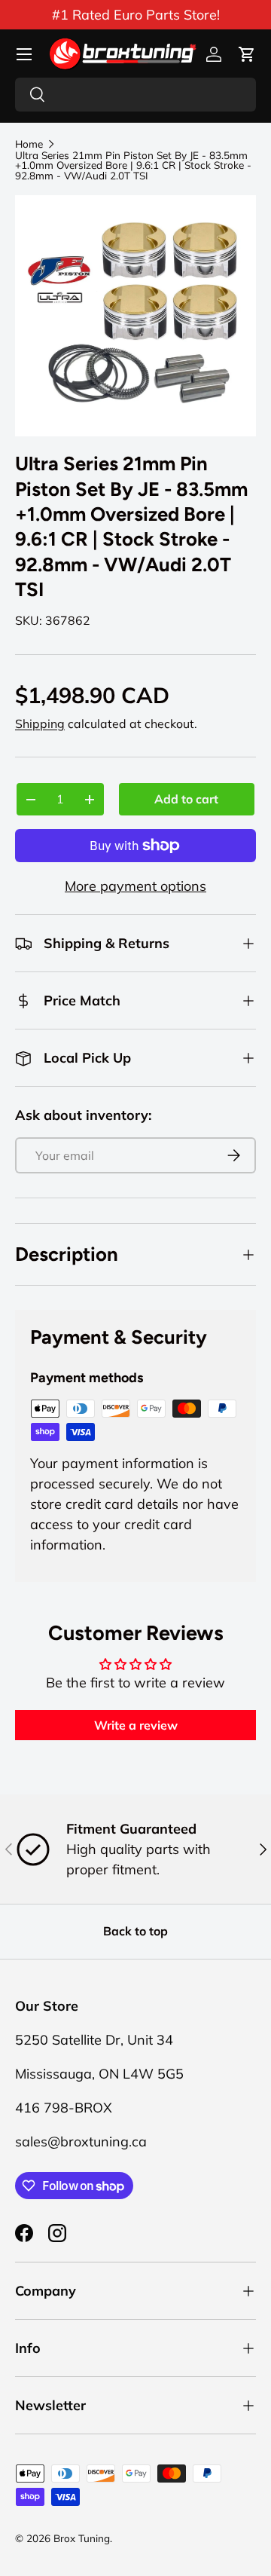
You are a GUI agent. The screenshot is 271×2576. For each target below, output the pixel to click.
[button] (247, 54)
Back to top (135, 1931)
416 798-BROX (64, 2108)
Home (29, 144)
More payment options (135, 886)
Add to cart (186, 799)
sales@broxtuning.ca (81, 2142)
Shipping (40, 724)
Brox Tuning (82, 2538)
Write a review (136, 1725)
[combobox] (135, 95)
